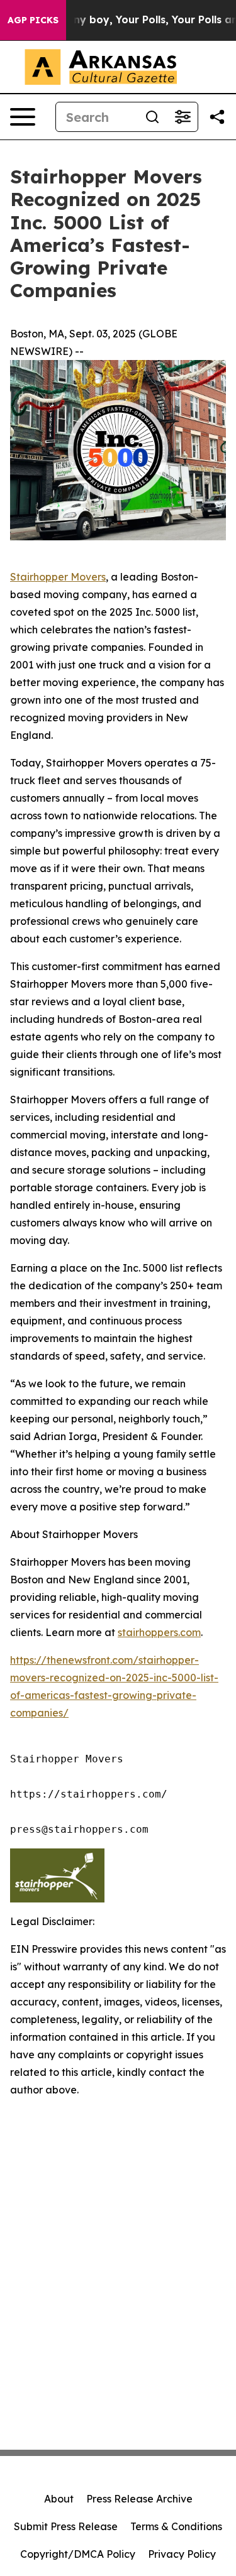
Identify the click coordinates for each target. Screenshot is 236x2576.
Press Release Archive (139, 2499)
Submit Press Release (66, 2526)
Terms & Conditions (176, 2526)
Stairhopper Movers (58, 577)
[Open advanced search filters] (183, 117)
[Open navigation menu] (23, 117)
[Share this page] (217, 117)
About (59, 2499)
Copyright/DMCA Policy (78, 2554)
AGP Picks (33, 20)
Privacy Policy (182, 2554)
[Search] (152, 117)
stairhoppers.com (159, 1632)
